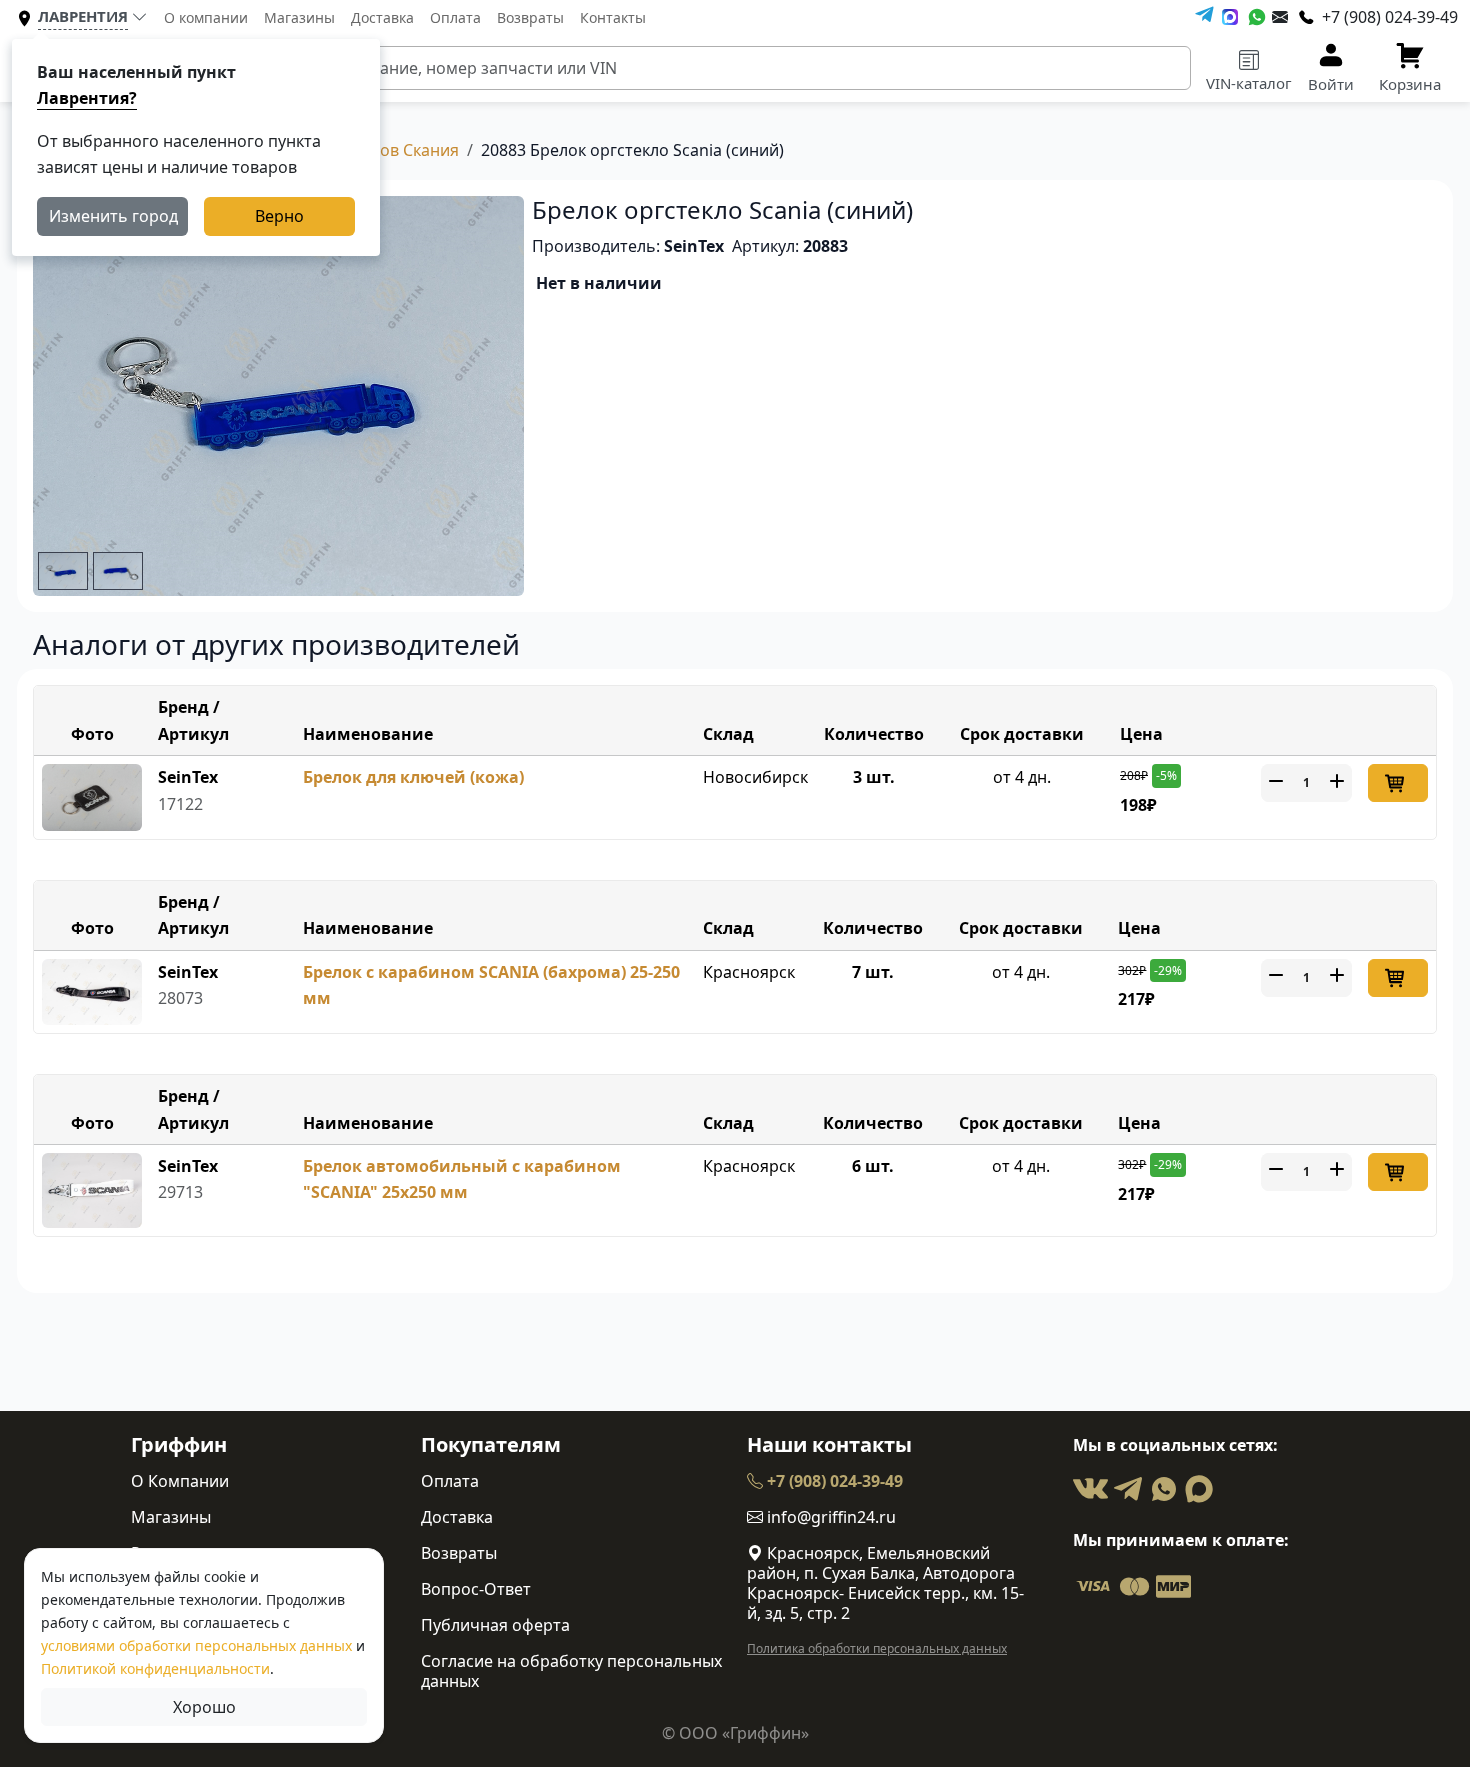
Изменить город (113, 216)
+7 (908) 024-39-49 (833, 1481)
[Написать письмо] (1280, 17)
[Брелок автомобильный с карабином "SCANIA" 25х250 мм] (92, 1189)
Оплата (455, 17)
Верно (279, 216)
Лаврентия (83, 16)
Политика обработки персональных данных (877, 1648)
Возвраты (530, 17)
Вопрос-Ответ (476, 1589)
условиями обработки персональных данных (196, 1645)
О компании (206, 17)
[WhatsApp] (1257, 17)
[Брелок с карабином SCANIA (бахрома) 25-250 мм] (92, 990)
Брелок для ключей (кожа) (413, 777)
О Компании (180, 1481)
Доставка (382, 17)
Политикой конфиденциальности (155, 1668)
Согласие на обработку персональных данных (571, 1671)
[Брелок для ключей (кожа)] (92, 796)
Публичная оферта (495, 1625)
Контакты (613, 17)
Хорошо (204, 1707)
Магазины (299, 17)
